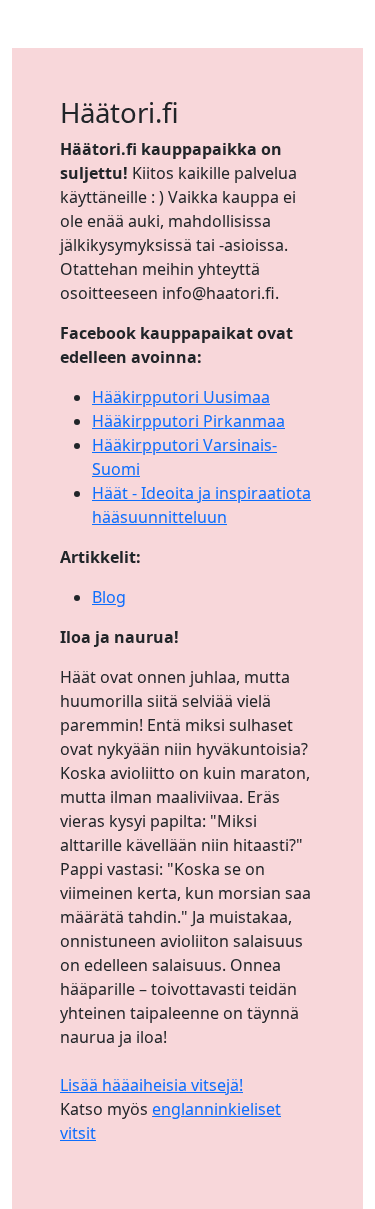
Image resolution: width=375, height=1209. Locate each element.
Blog (109, 597)
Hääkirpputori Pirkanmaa (188, 421)
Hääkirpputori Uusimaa (181, 397)
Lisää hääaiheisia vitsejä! (151, 1085)
